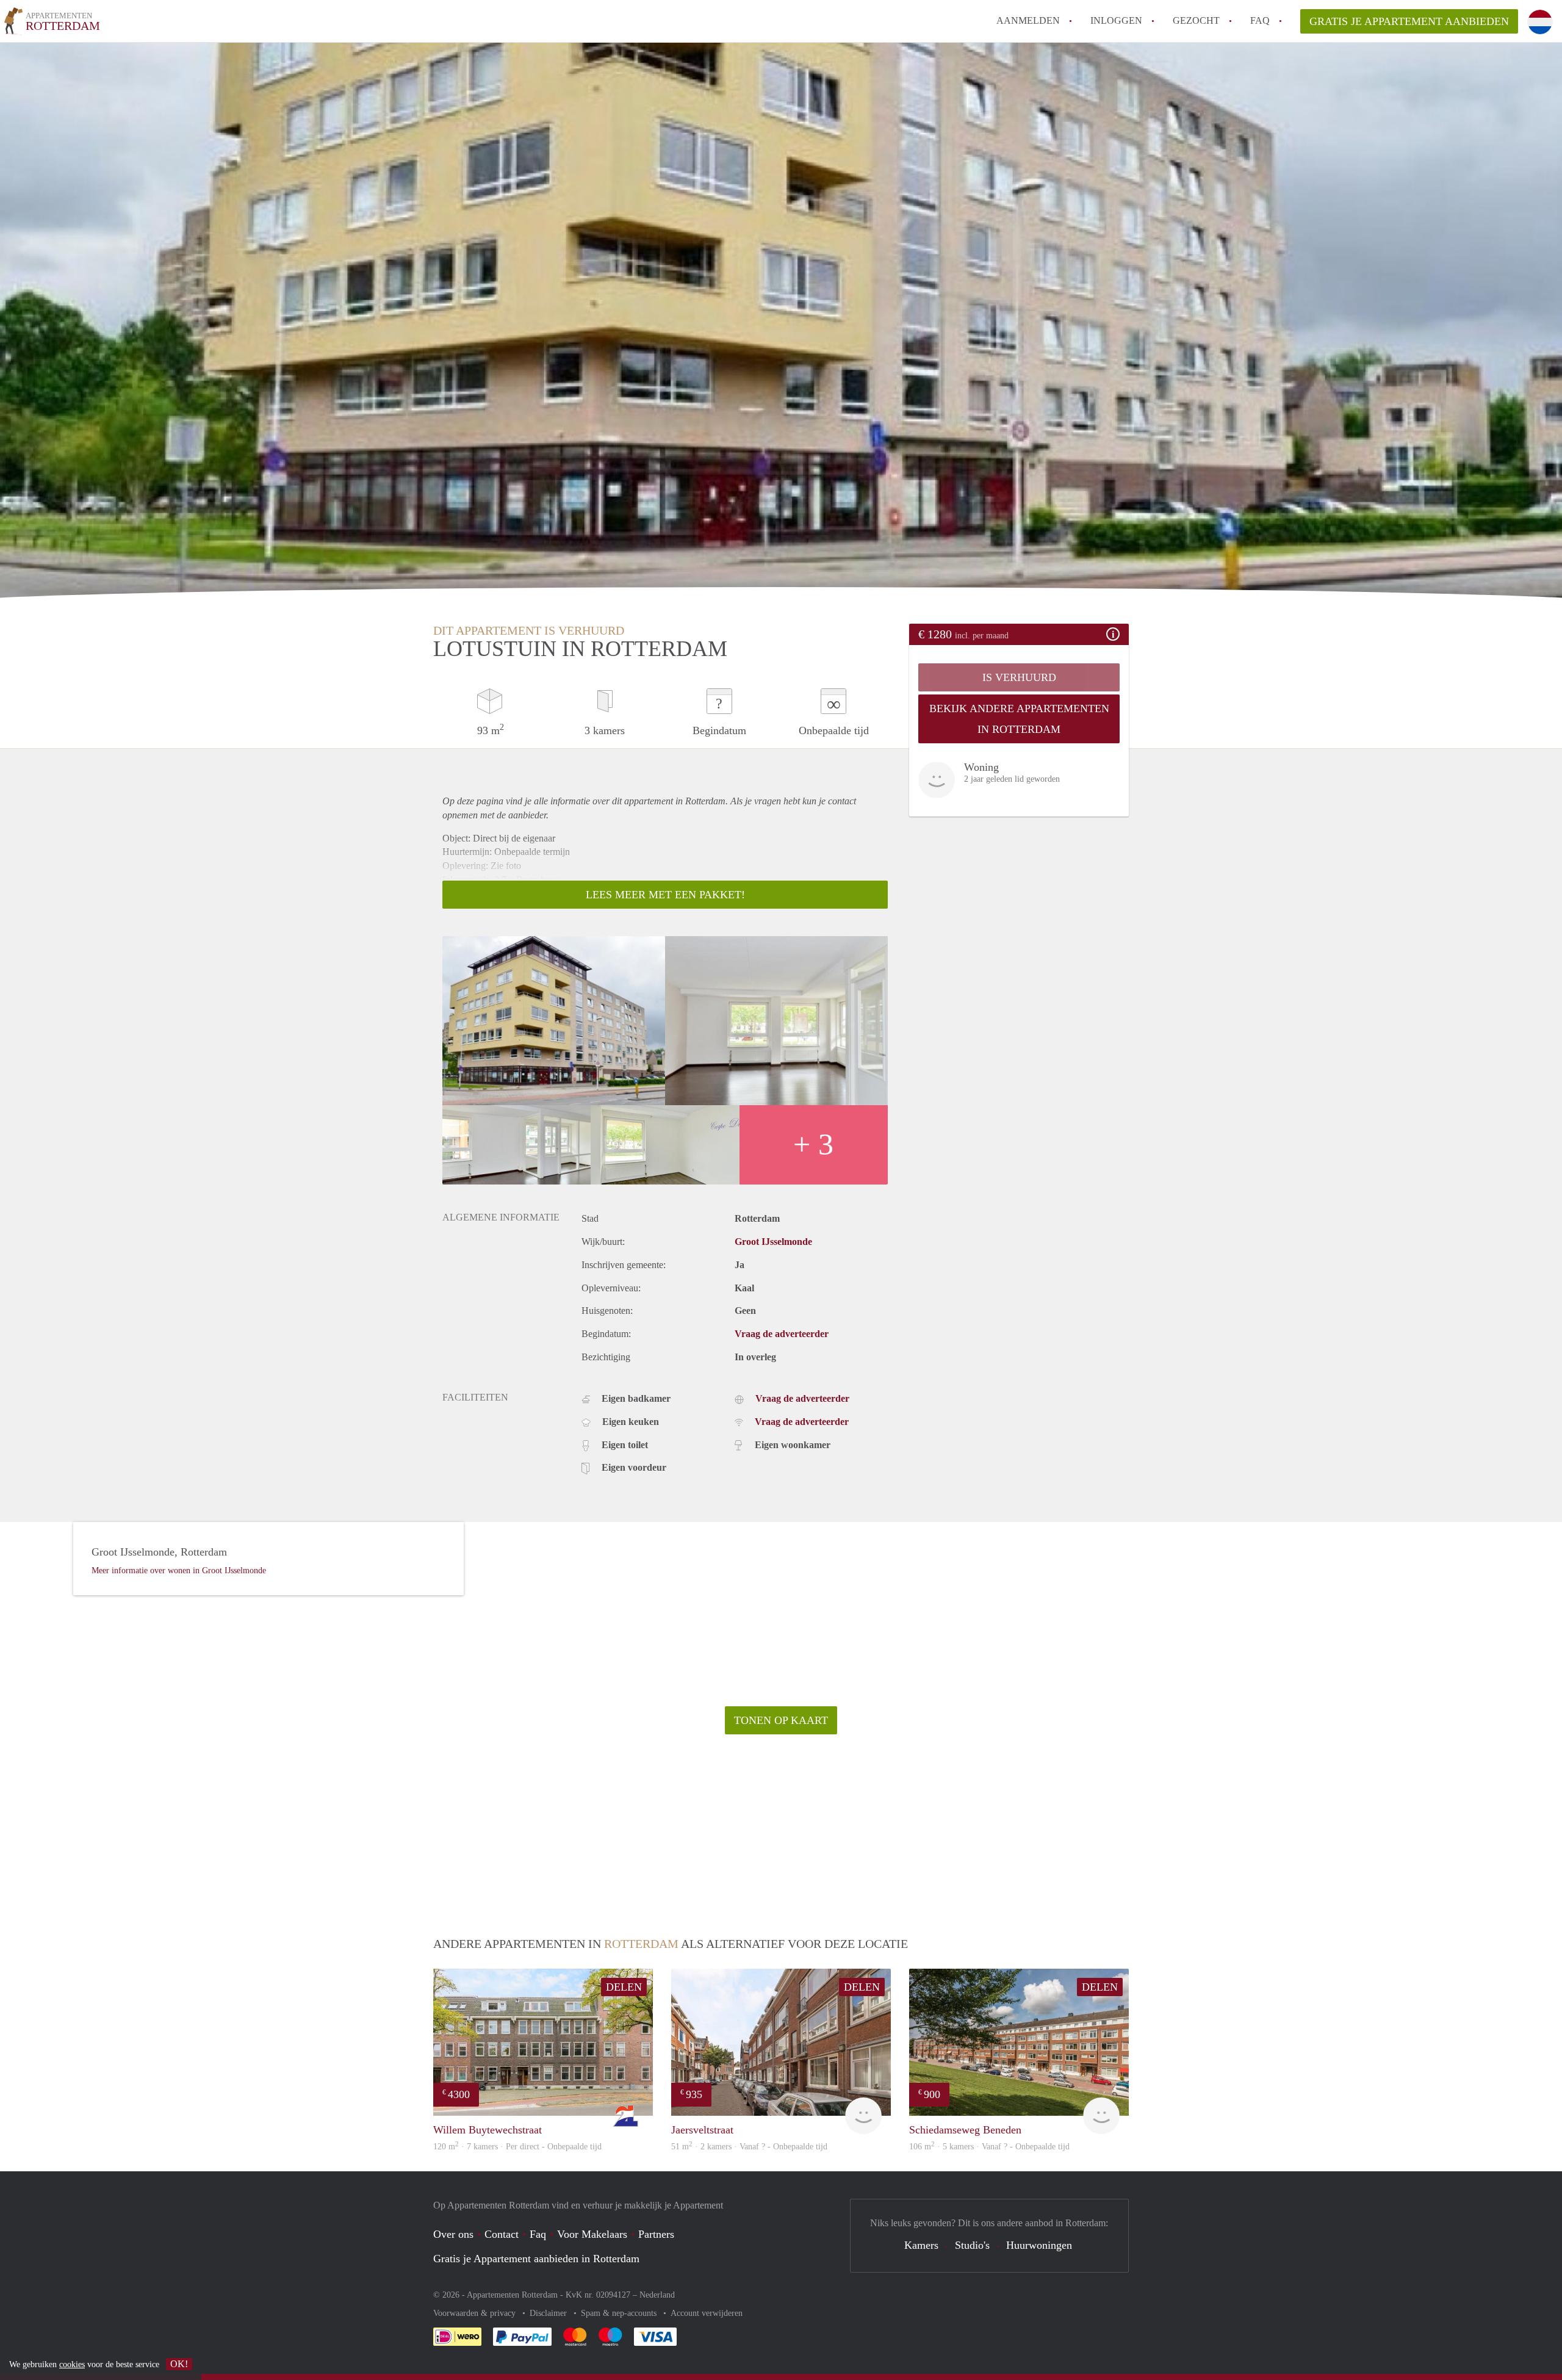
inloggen (1116, 20)
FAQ (1260, 20)
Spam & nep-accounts (620, 2313)
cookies (72, 2364)
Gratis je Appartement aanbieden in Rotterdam (536, 2259)
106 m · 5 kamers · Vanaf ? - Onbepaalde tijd (989, 2147)
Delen (624, 1987)
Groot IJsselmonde (773, 1242)
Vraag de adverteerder (782, 1334)
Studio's (972, 2245)
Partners (656, 2234)
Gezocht (1196, 20)
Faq (538, 2234)
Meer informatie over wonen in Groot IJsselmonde (179, 1570)
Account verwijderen (707, 2313)
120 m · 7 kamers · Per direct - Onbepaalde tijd (517, 2147)
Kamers (921, 2245)
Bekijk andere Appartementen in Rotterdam (1019, 719)
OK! (179, 2364)
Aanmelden (1028, 20)
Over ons (453, 2234)
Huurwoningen (1039, 2245)
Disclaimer (549, 2313)
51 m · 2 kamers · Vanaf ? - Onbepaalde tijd (749, 2147)
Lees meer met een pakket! (665, 895)
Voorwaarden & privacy (476, 2313)
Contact (502, 2234)
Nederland (657, 2295)
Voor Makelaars (592, 2234)
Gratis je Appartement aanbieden (1409, 21)
